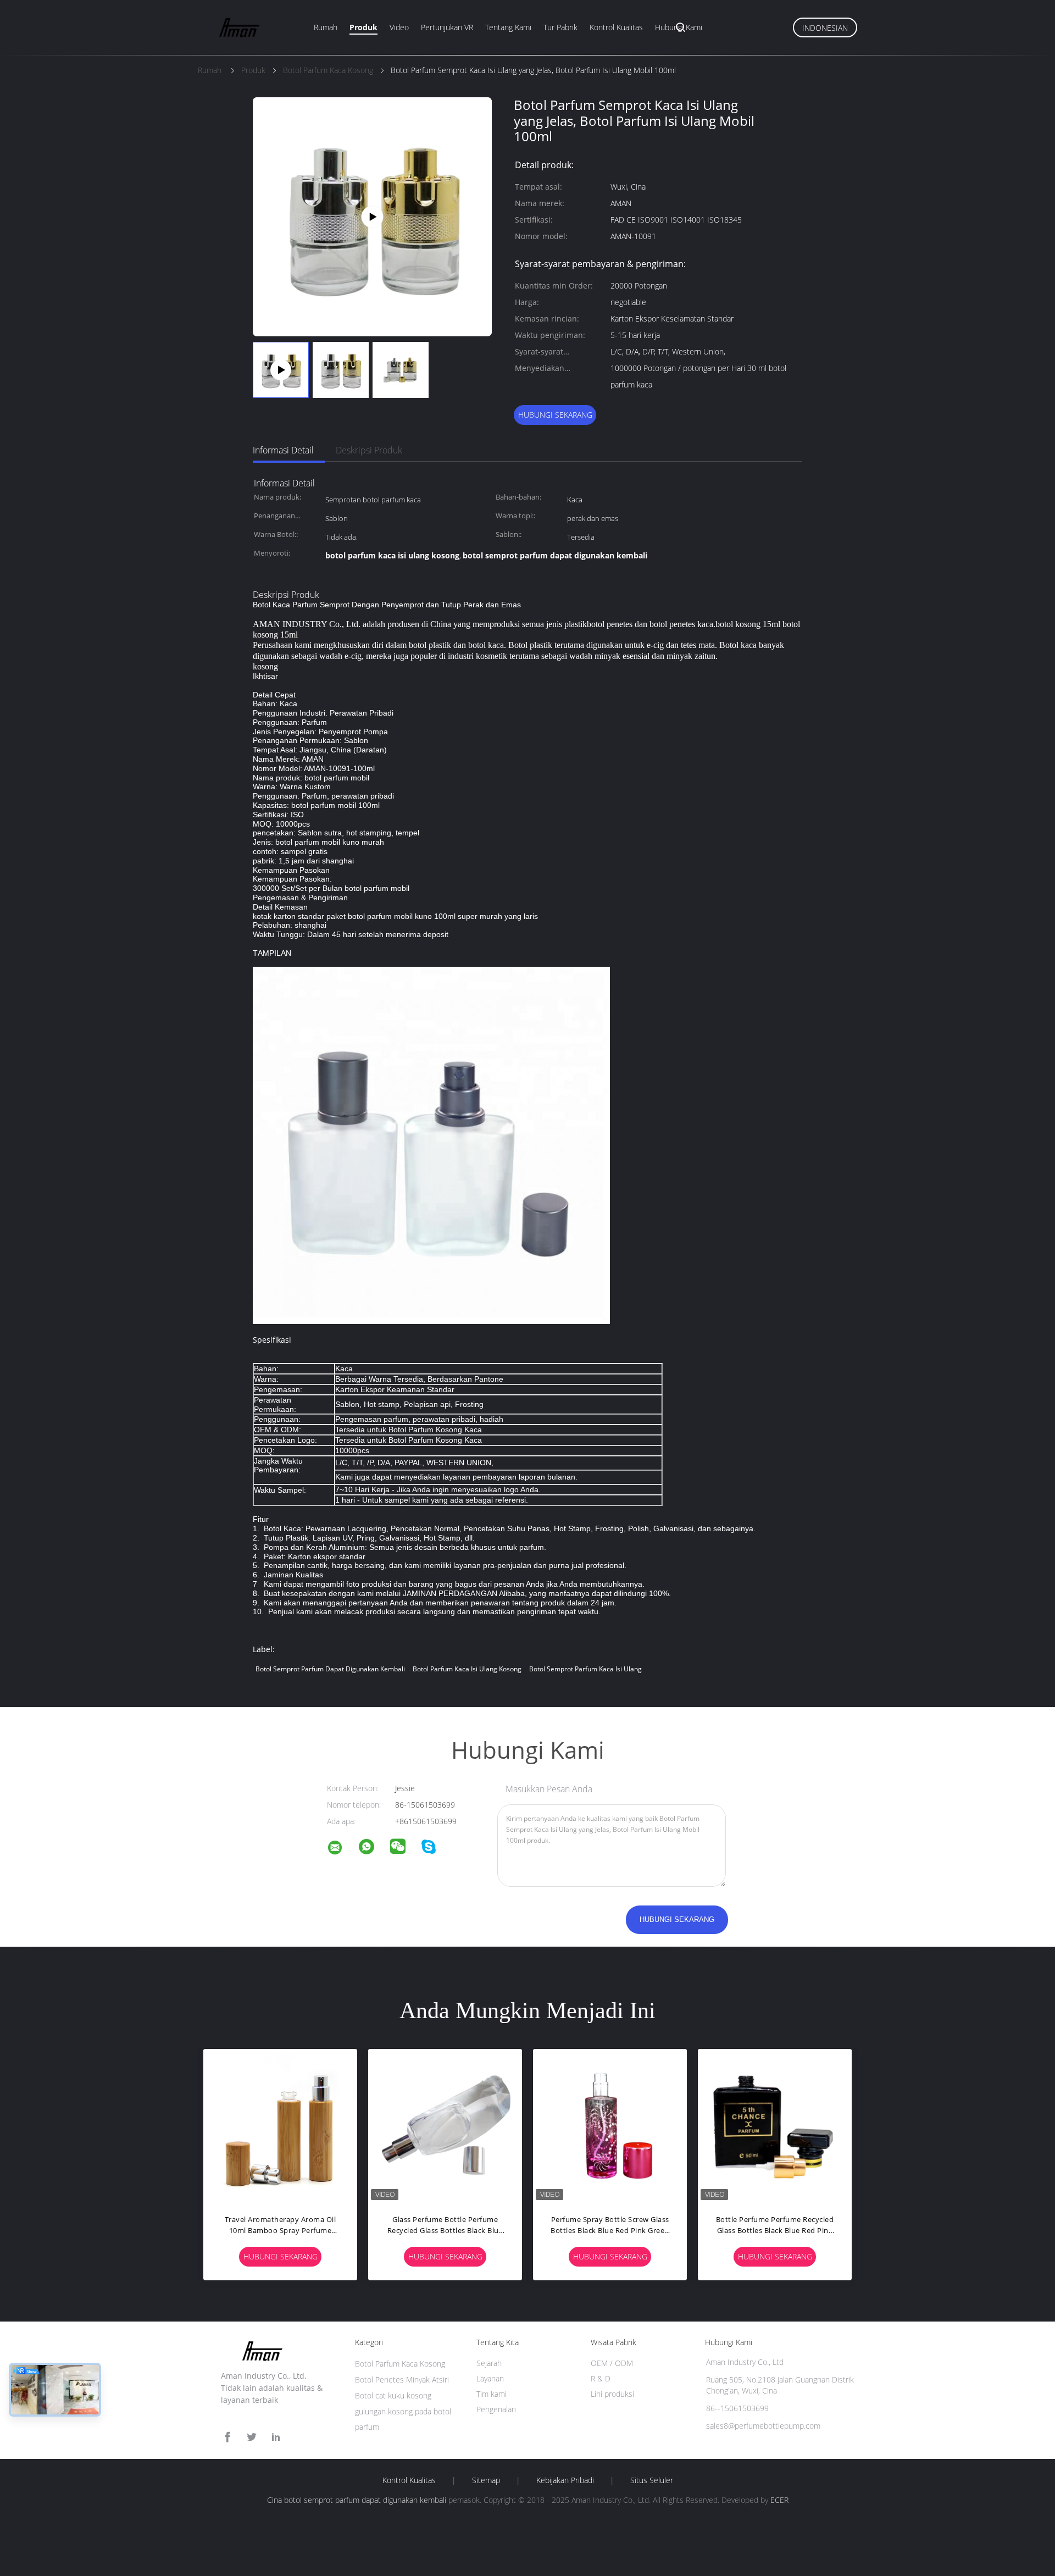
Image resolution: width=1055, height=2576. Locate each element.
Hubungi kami (679, 27)
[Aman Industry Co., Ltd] (342, 1849)
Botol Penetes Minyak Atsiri (402, 2380)
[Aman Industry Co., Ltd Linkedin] (276, 2437)
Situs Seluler (652, 2480)
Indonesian (825, 28)
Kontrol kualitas (409, 2480)
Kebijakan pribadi (565, 2480)
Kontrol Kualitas (616, 27)
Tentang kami (508, 27)
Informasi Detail (283, 450)
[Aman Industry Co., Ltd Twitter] (252, 2437)
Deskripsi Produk (369, 450)
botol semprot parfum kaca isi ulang (585, 1669)
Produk (363, 27)
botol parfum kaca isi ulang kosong (467, 1669)
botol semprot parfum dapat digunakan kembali (330, 1669)
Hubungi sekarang (555, 415)
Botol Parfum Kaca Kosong (400, 2364)
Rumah (326, 27)
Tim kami (492, 2394)
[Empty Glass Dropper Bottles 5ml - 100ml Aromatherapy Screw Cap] (372, 216)
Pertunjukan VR (447, 27)
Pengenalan (496, 2409)
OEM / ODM (612, 2363)
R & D (601, 2378)
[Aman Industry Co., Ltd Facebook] (227, 2437)
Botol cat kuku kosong (393, 2395)
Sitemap (486, 2480)
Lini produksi (612, 2394)
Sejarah (489, 2363)
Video (399, 27)
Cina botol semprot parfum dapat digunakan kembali (357, 2500)
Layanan (490, 2378)
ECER (779, 2500)
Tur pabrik (560, 27)
